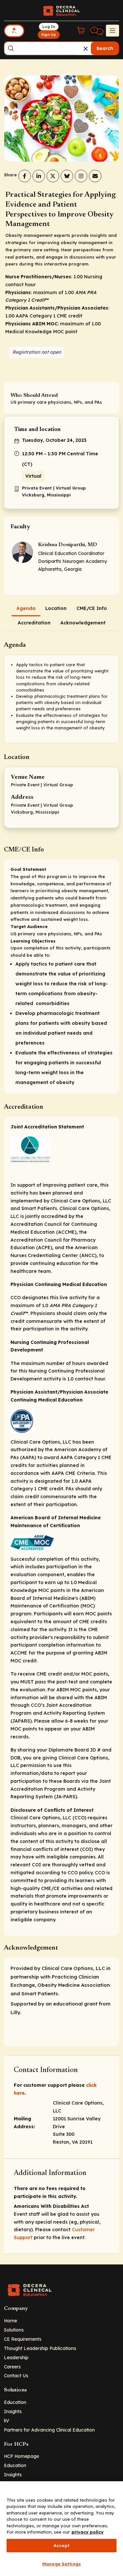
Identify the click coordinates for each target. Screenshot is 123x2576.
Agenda (26, 608)
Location (56, 608)
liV (7, 2421)
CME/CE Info (92, 608)
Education (15, 2402)
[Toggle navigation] (113, 31)
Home (10, 2321)
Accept (61, 2545)
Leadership (16, 2357)
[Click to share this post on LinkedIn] (39, 176)
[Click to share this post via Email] (95, 176)
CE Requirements (23, 2339)
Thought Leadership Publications (40, 2348)
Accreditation (34, 623)
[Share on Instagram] (81, 176)
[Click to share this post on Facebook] (25, 176)
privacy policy (88, 2532)
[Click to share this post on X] (53, 176)
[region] (61, 2529)
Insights (13, 2411)
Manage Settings (61, 2564)
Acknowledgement (83, 623)
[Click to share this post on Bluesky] (67, 176)
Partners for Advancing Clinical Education (49, 2430)
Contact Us (16, 2375)
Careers (12, 2367)
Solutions (14, 2330)
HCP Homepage (21, 2456)
